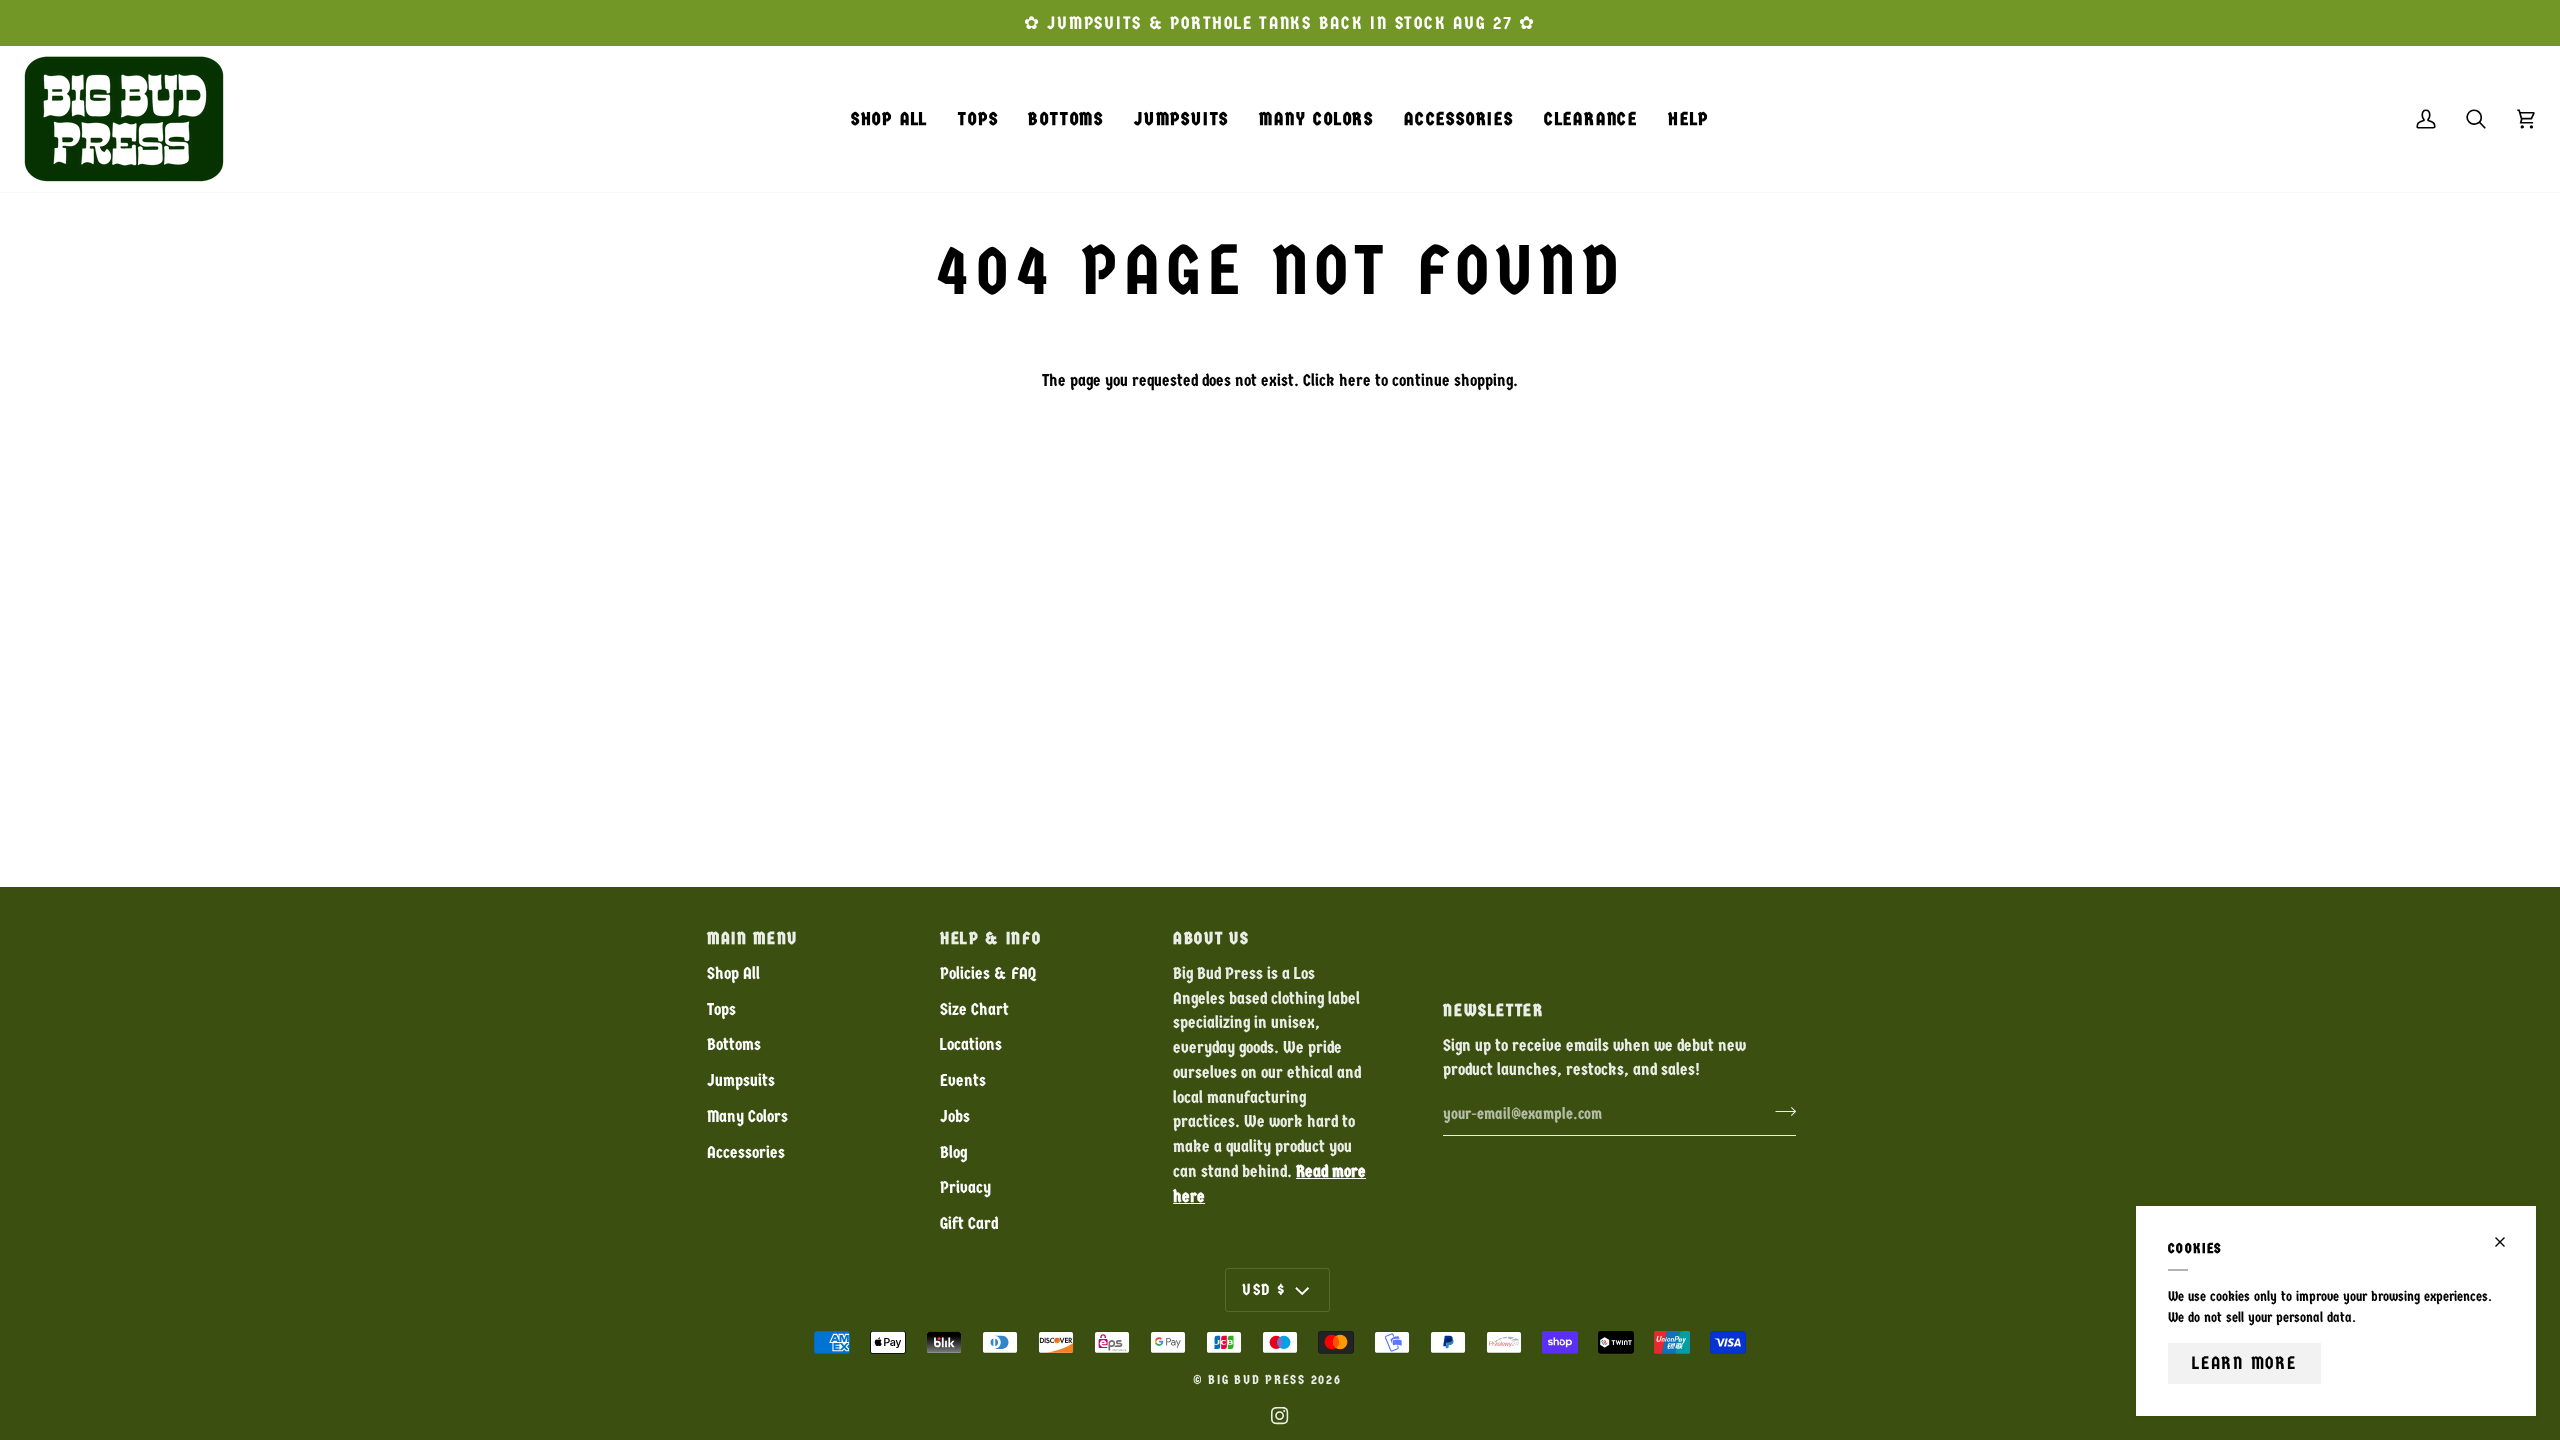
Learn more (2244, 1363)
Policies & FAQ (988, 973)
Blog (953, 1152)
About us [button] (1211, 938)
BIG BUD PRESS (1257, 1380)
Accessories (746, 1152)
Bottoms (734, 1044)
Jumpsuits (741, 1080)
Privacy (965, 1187)
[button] (978, 119)
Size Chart (974, 1009)
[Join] (1779, 1111)
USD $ (1264, 1289)
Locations (971, 1044)
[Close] (2508, 1242)
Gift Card (969, 1223)
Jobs (955, 1116)
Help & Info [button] (990, 938)
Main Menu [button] (752, 938)
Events (963, 1080)
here (1355, 380)
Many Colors (747, 1116)
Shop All (733, 973)
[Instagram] (1280, 1416)
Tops (721, 1009)
